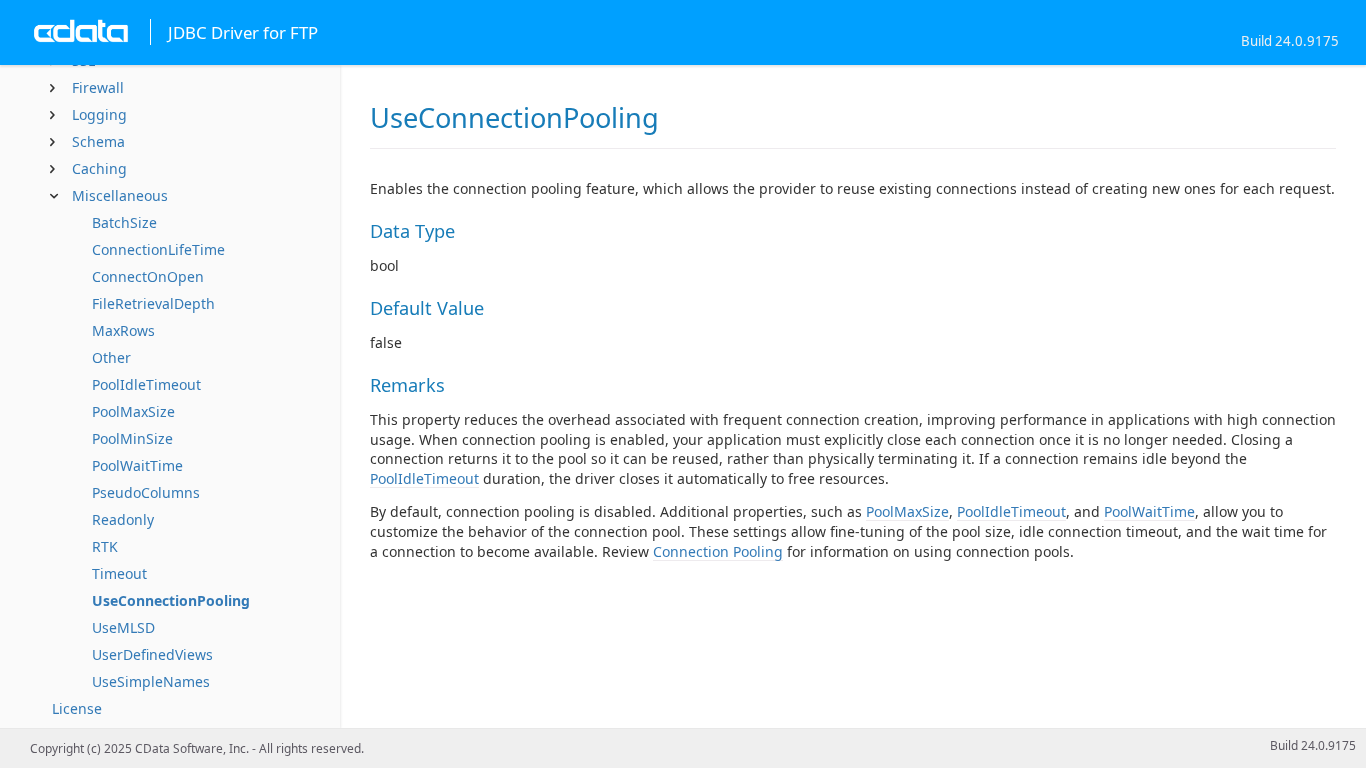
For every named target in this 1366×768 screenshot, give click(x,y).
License (77, 708)
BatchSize (124, 222)
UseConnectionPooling (171, 600)
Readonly (123, 519)
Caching (99, 168)
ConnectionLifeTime (158, 249)
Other (111, 357)
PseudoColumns (146, 492)
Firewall (98, 87)
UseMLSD (123, 627)
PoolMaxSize (133, 411)
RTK (105, 546)
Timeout (119, 573)
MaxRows (123, 330)
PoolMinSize (132, 438)
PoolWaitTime (137, 465)
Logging (99, 114)
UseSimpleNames (151, 681)
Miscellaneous (120, 195)
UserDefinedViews (152, 654)
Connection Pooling (718, 551)
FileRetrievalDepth (153, 303)
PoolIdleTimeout (146, 384)
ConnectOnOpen (148, 276)
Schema (98, 141)
